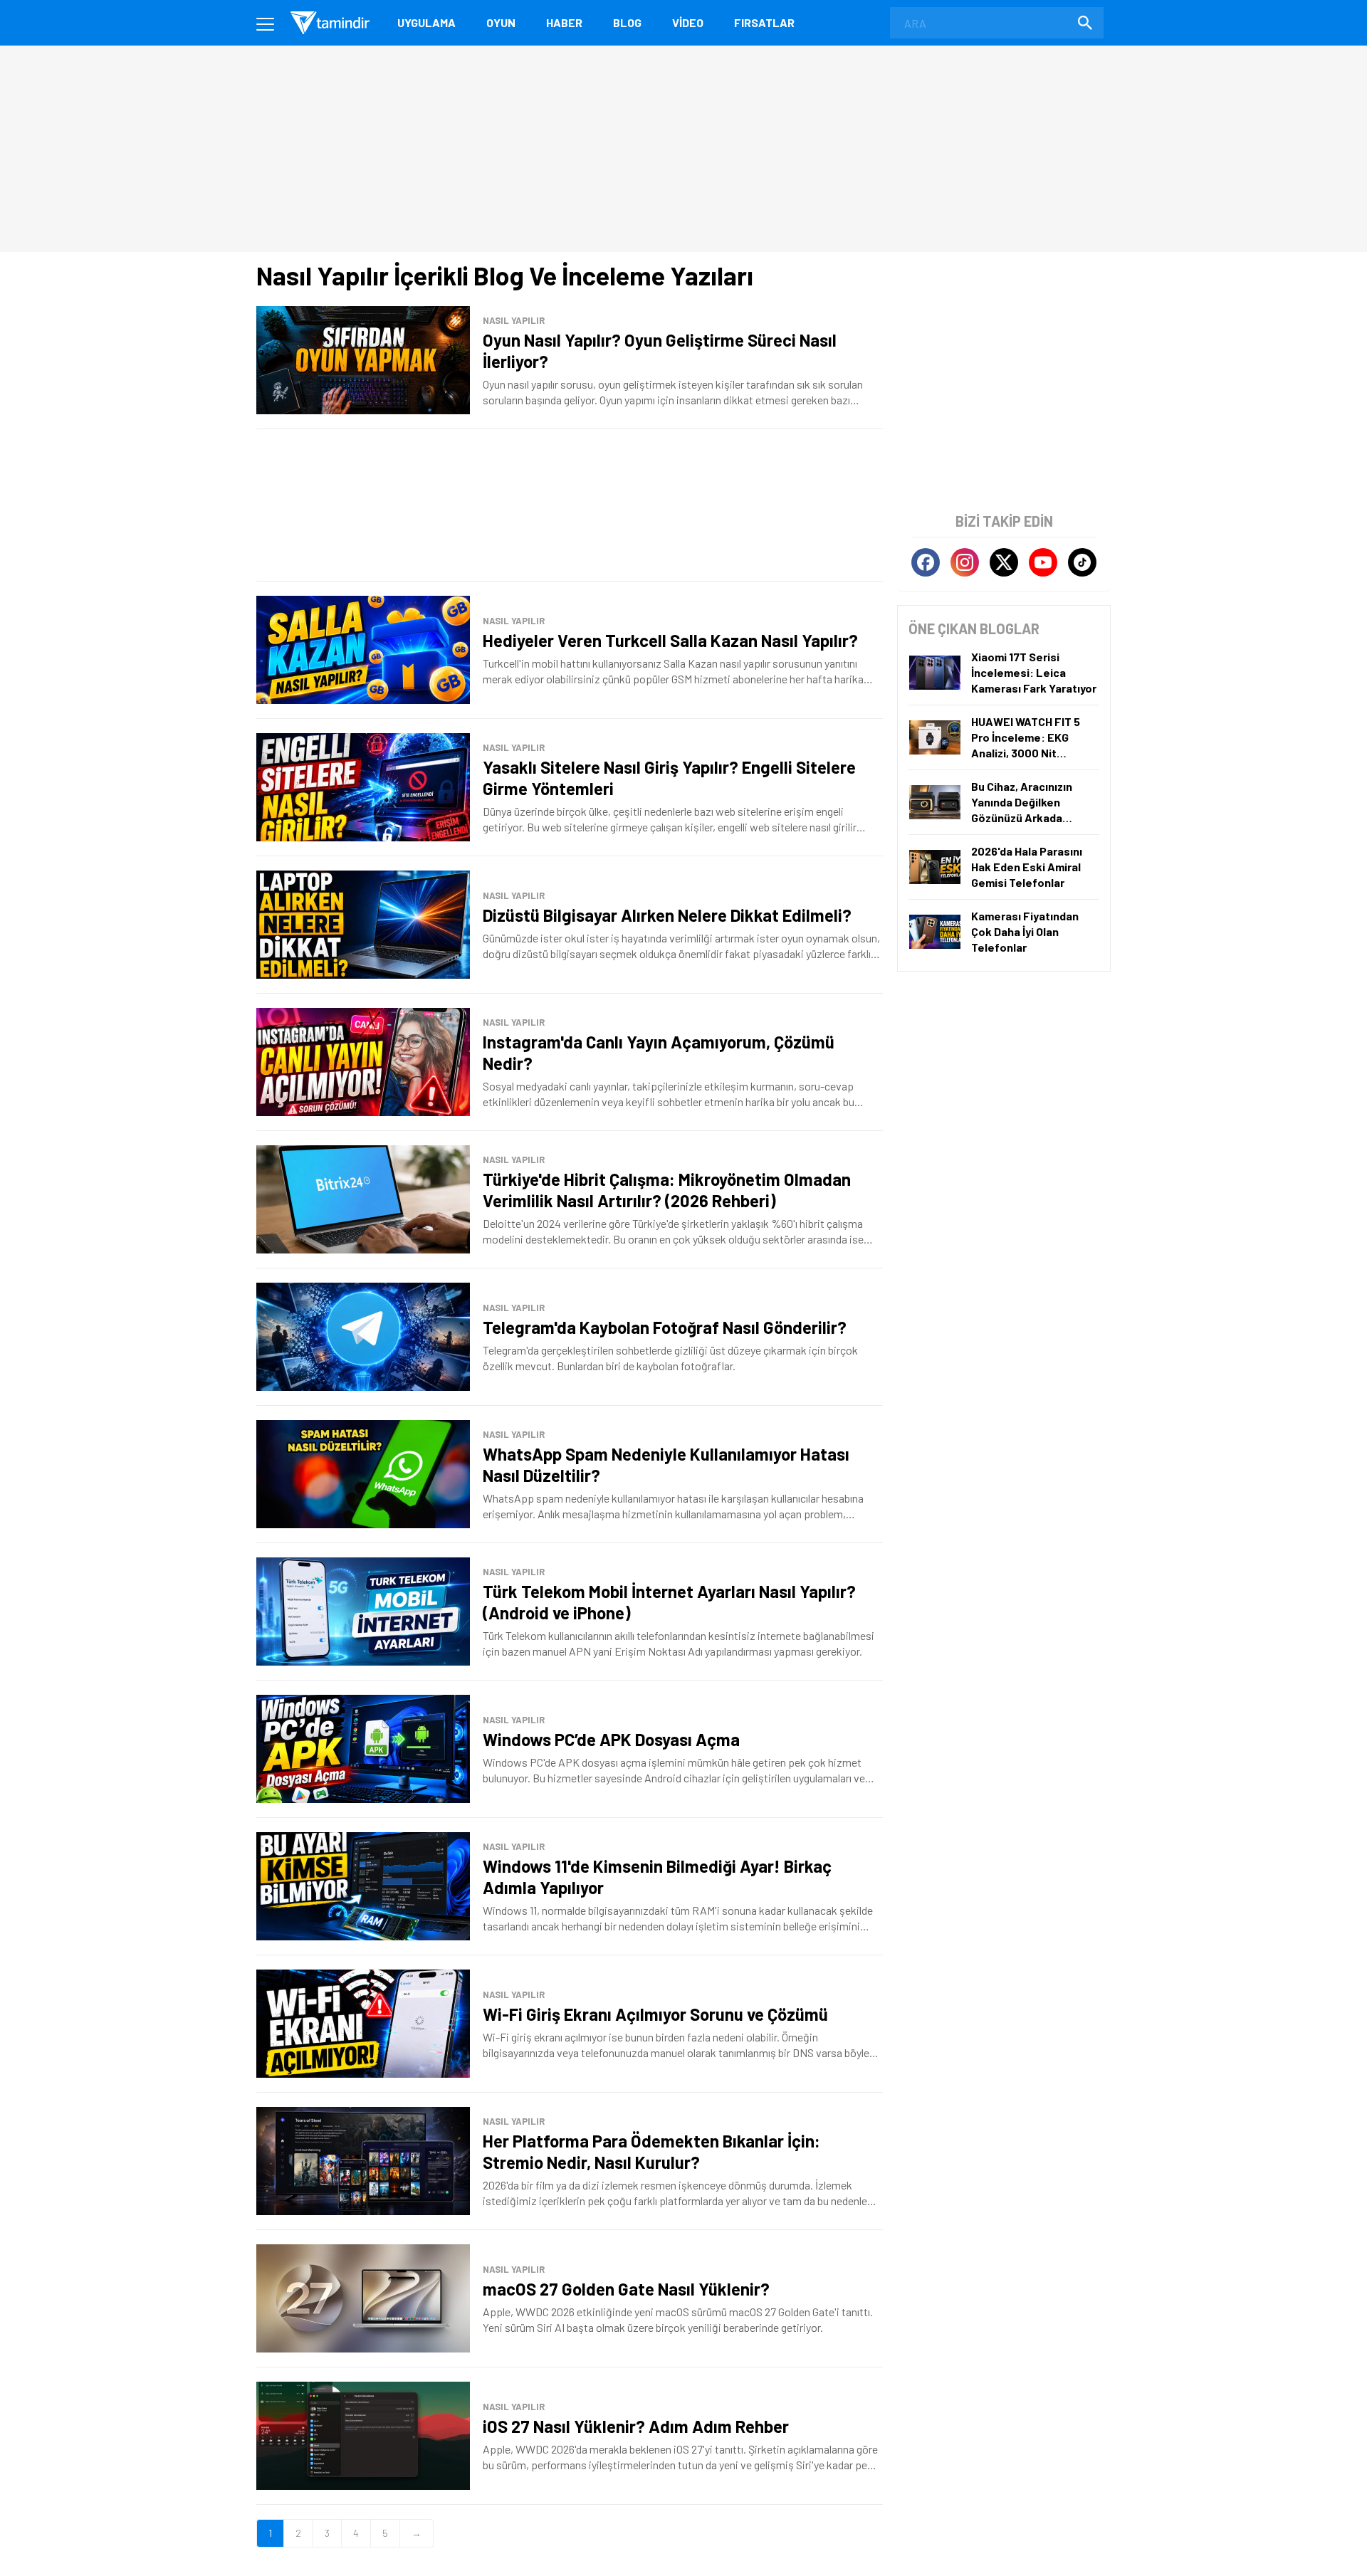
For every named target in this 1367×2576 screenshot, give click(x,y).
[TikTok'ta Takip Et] (1082, 562)
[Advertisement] (570, 505)
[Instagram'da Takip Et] (965, 562)
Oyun (501, 22)
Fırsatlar (764, 22)
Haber (564, 22)
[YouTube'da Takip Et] (1043, 562)
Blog (627, 22)
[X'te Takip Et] (1004, 562)
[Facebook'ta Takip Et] (926, 562)
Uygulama (426, 22)
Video (688, 22)
